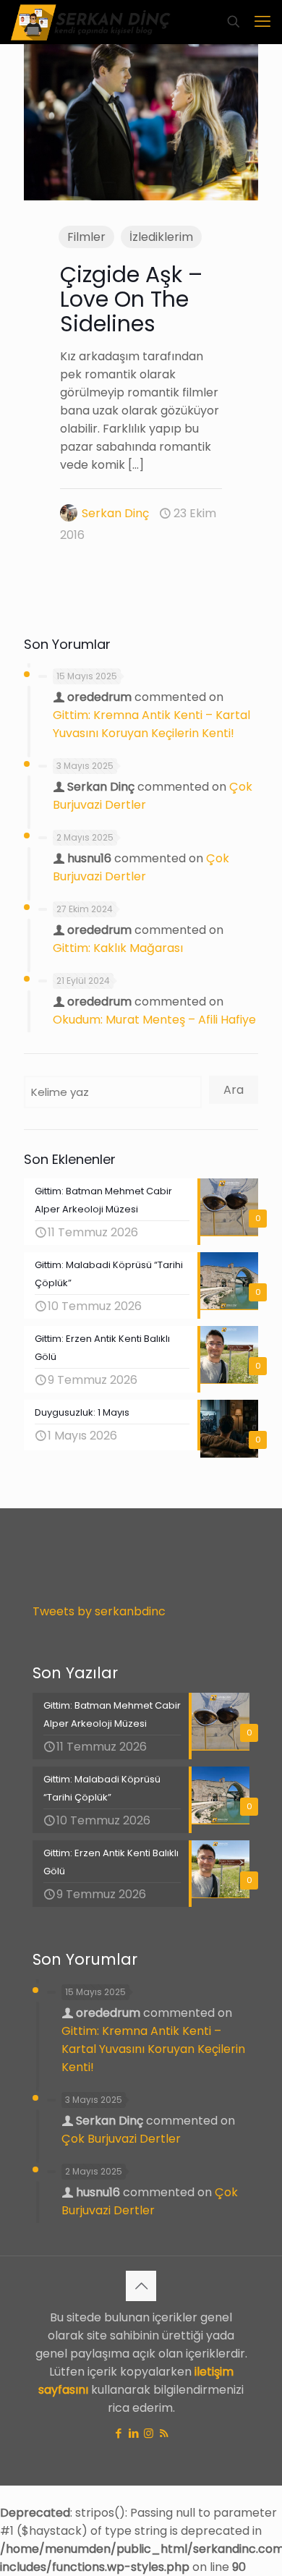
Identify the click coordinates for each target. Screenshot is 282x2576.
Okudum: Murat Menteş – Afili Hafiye (154, 1020)
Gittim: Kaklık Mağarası (118, 948)
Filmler (86, 237)
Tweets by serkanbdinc (99, 1611)
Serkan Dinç (115, 513)
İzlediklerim (161, 237)
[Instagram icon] (149, 2433)
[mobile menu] (262, 22)
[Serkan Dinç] (91, 22)
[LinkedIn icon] (133, 2433)
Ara (234, 1090)
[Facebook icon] (118, 2433)
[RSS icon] (164, 2433)
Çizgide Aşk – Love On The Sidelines (131, 299)
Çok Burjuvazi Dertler (121, 2139)
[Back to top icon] (141, 2286)
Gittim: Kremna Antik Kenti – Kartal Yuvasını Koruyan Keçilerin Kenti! (153, 2049)
